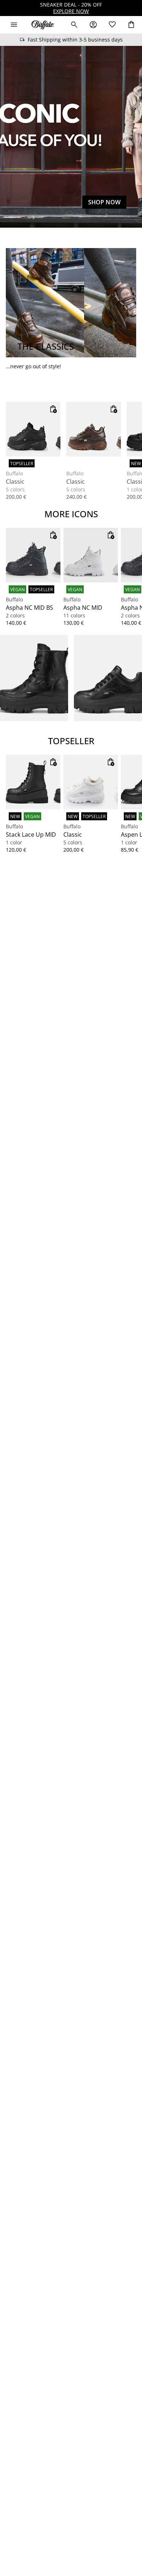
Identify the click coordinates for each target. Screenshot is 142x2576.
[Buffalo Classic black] (33, 429)
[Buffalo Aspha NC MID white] (91, 555)
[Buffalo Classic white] (91, 782)
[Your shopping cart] (131, 25)
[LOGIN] (93, 25)
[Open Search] (74, 25)
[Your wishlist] (112, 25)
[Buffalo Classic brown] (94, 429)
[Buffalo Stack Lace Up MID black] (33, 782)
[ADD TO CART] (53, 409)
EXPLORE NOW (71, 11)
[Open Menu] (14, 25)
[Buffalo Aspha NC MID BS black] (33, 555)
